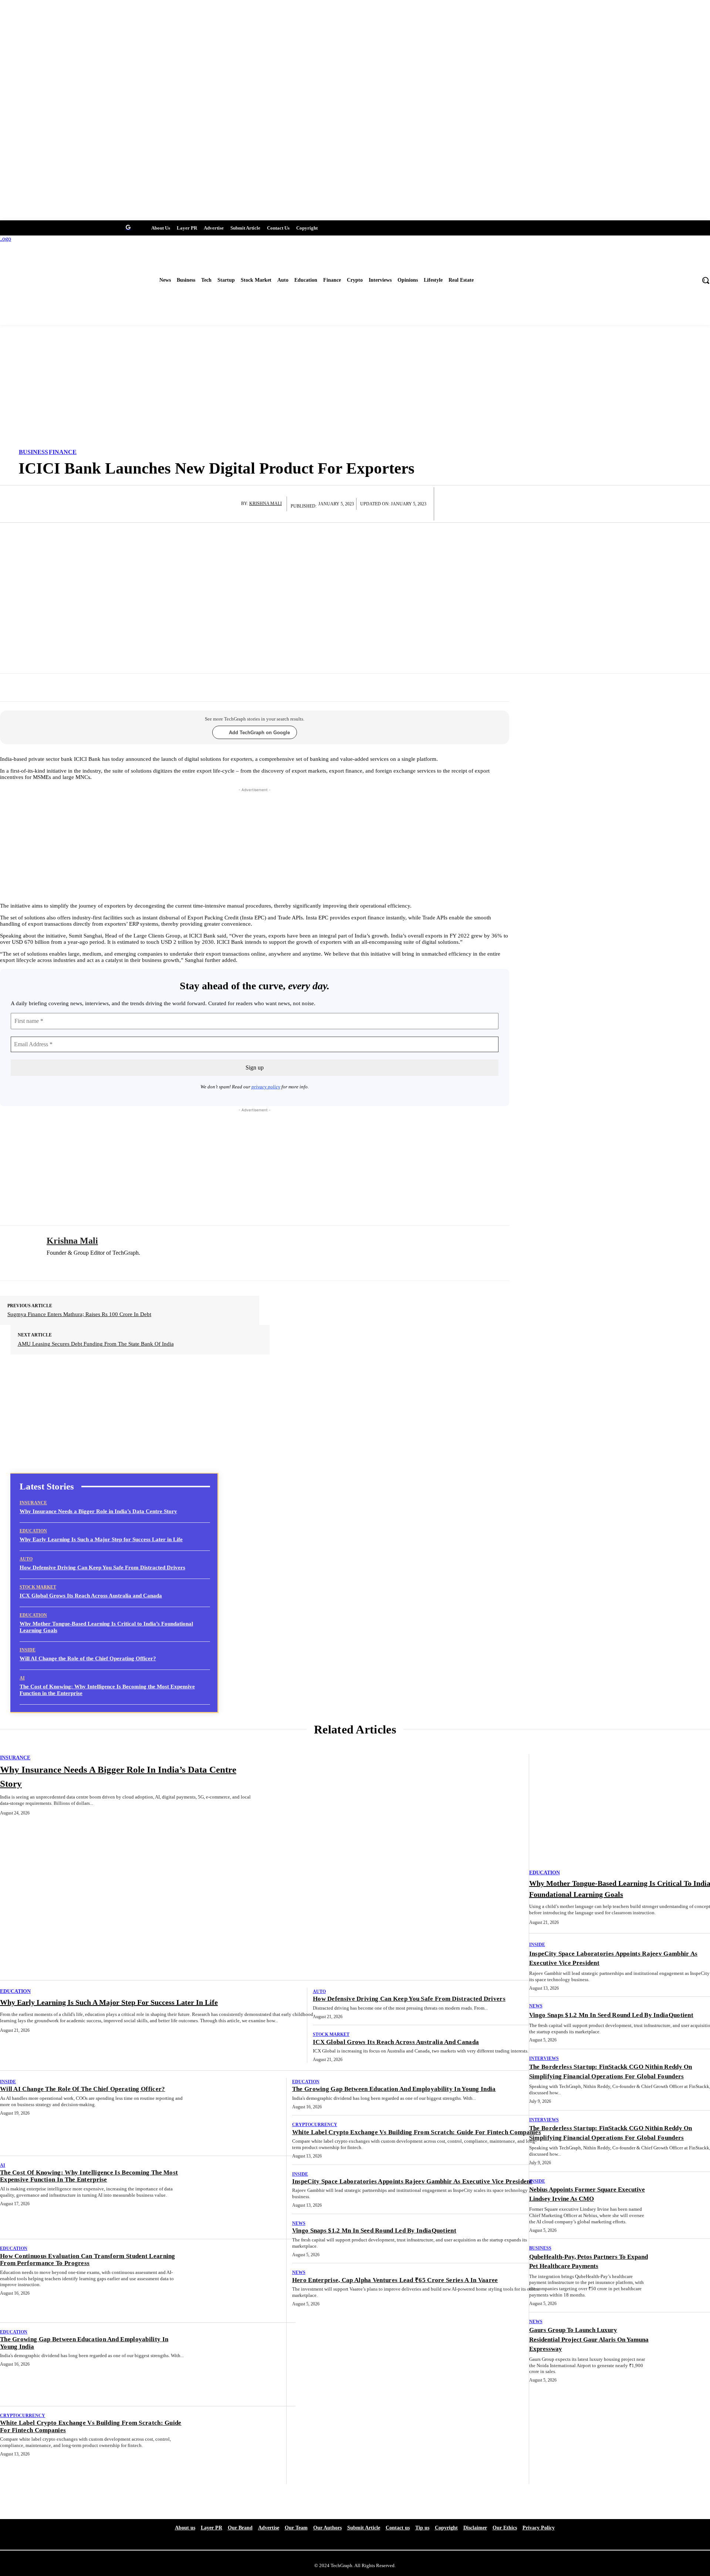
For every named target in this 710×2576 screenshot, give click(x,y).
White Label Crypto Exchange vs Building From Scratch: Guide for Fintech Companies (417, 2132)
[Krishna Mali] (236, 504)
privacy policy (266, 1087)
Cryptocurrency (23, 2416)
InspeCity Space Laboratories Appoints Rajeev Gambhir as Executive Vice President (412, 2181)
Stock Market (38, 1587)
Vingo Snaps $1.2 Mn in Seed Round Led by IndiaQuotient (374, 2231)
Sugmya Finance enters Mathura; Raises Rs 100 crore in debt (79, 1314)
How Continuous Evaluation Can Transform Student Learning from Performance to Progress (88, 2260)
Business (33, 452)
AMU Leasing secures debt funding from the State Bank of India (96, 1344)
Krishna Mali (266, 504)
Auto (26, 1559)
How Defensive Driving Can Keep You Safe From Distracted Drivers (102, 1567)
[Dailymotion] (60, 227)
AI (22, 1678)
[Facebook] (5, 227)
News (299, 2223)
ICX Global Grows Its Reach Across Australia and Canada (91, 1596)
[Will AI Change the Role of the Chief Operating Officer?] (244, 2114)
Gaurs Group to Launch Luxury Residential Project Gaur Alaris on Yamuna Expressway (589, 2339)
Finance (63, 452)
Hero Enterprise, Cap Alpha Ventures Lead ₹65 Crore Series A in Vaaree (395, 2280)
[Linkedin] (87, 227)
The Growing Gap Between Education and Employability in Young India (394, 2089)
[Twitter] (19, 227)
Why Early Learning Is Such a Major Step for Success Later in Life (101, 1539)
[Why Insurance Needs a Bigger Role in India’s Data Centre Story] (402, 1867)
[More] (377, 691)
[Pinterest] (114, 227)
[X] (88, 1265)
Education (33, 1531)
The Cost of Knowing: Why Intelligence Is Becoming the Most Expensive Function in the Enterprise (89, 2176)
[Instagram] (73, 227)
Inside (28, 1650)
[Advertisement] (355, 388)
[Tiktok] (101, 227)
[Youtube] (32, 227)
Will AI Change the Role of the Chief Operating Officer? (88, 1658)
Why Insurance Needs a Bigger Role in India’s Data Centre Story (98, 1511)
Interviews (544, 2058)
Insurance (33, 1503)
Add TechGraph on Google (259, 733)
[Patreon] (46, 227)
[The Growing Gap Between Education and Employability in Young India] (244, 2365)
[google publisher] (128, 227)
